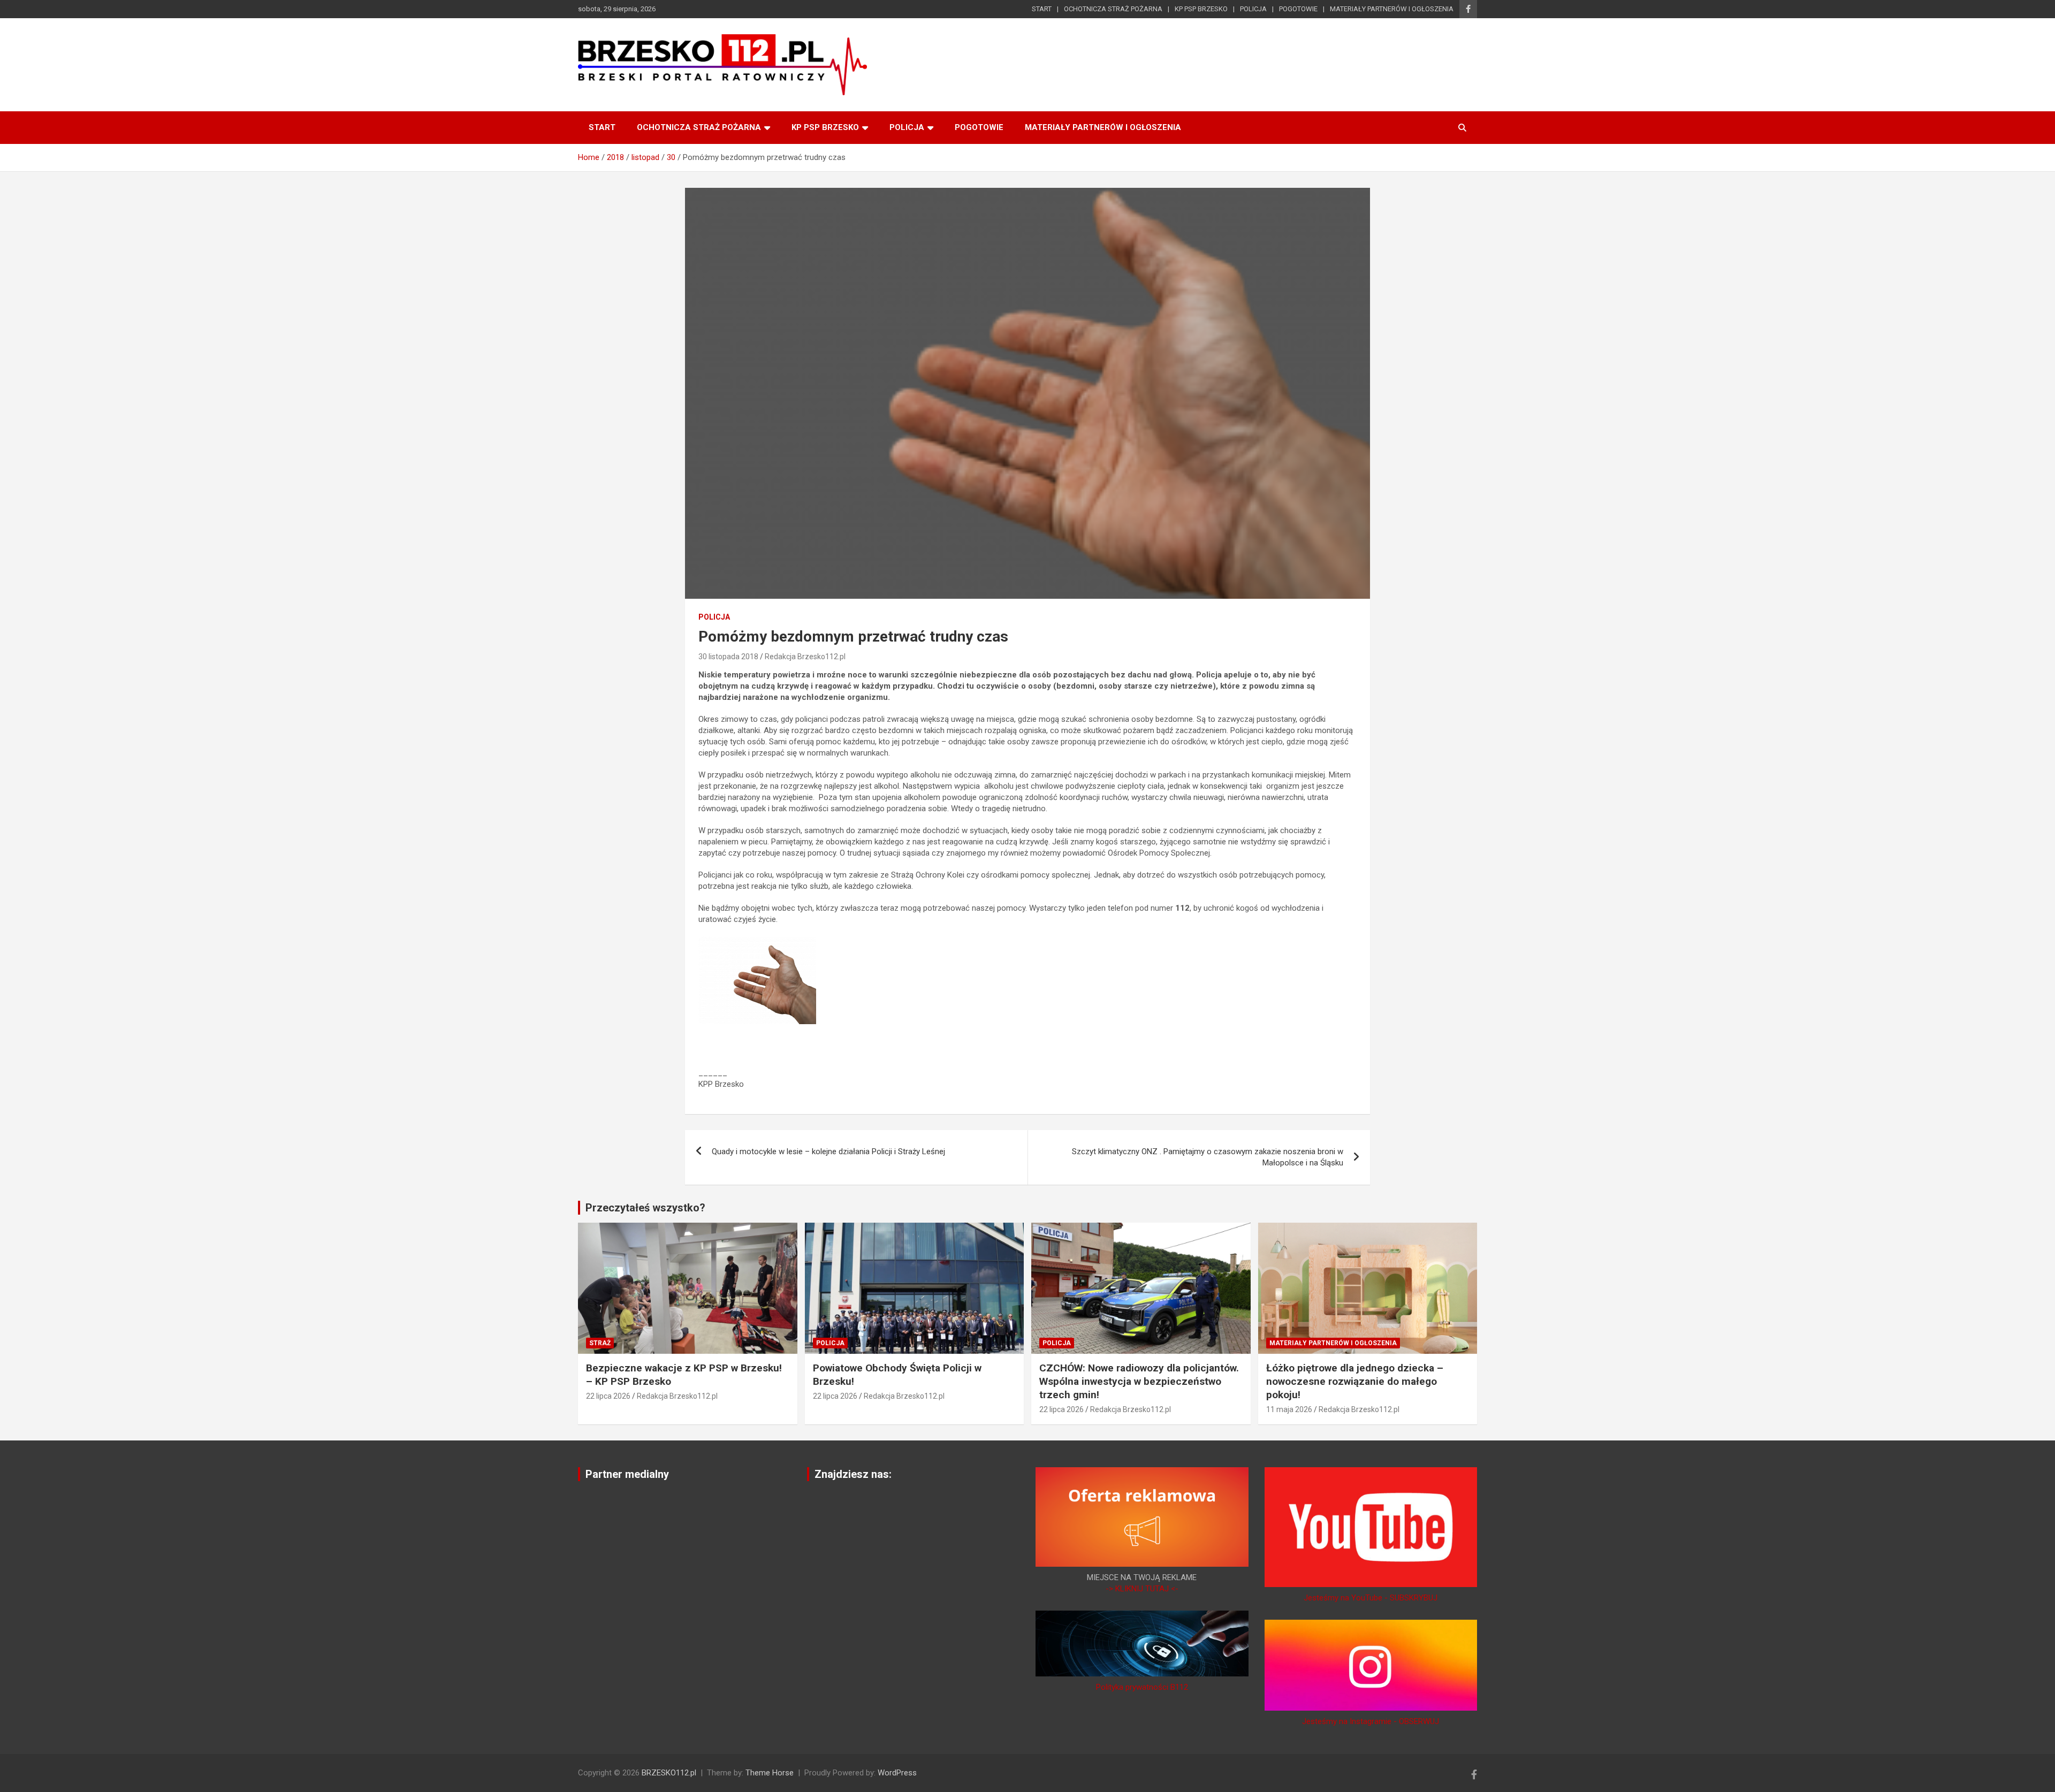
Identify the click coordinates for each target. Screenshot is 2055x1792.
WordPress (897, 1773)
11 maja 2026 (1289, 1409)
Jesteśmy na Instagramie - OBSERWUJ (1371, 1721)
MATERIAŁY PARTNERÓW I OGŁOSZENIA (1392, 9)
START (1042, 9)
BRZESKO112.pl (669, 1773)
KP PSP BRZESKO (1201, 9)
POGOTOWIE (1298, 9)
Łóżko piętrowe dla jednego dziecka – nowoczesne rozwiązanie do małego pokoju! (1355, 1381)
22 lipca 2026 (608, 1396)
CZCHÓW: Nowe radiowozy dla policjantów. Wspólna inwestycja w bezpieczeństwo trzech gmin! (1139, 1381)
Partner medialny (627, 1474)
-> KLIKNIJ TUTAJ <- (1142, 1589)
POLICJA (1253, 9)
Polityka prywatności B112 (1142, 1687)
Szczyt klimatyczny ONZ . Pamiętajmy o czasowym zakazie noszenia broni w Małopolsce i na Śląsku (1208, 1157)
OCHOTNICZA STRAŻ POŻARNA (1113, 9)
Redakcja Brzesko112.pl (805, 657)
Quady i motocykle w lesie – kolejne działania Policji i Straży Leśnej (828, 1152)
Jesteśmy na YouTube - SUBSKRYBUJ (1371, 1598)
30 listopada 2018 (728, 657)
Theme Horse (770, 1773)
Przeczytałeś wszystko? (645, 1208)
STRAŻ (600, 1343)
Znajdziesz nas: (853, 1474)
